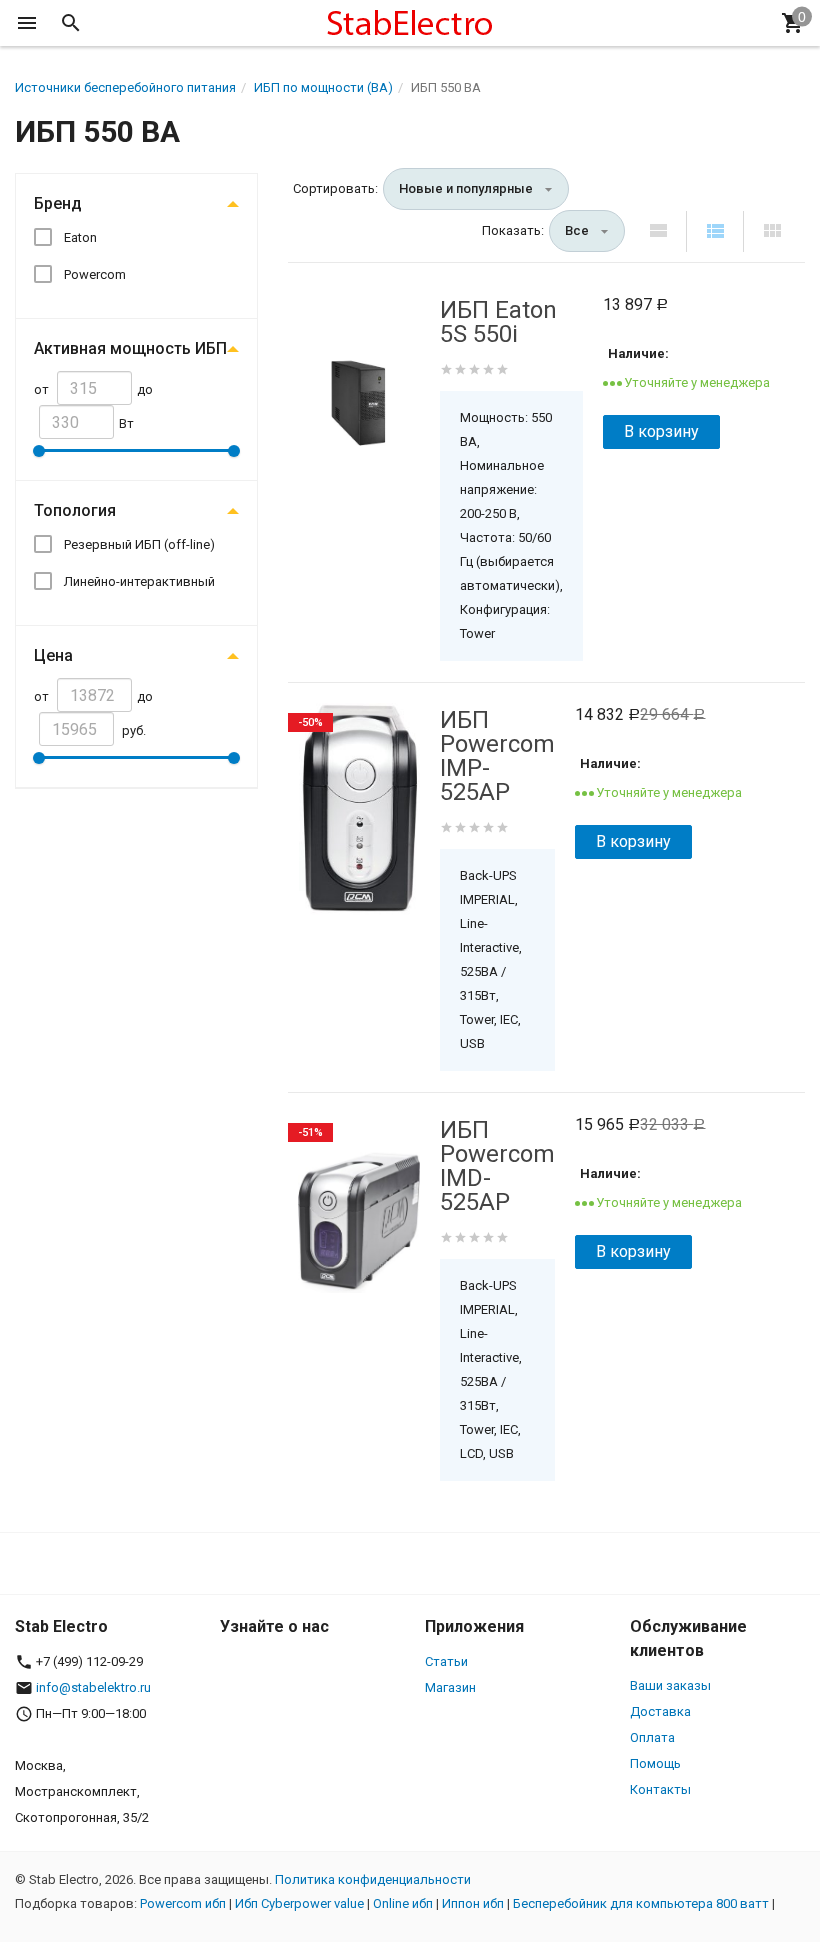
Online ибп (403, 1903)
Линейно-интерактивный (139, 581)
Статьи (446, 1661)
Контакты (660, 1789)
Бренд (58, 203)
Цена (53, 655)
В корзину (661, 431)
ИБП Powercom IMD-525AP (497, 1166)
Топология (75, 510)
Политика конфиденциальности (373, 1879)
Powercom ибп (183, 1903)
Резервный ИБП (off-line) (139, 544)
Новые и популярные (466, 188)
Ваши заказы (670, 1685)
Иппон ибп (473, 1903)
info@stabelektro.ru (93, 1687)
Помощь (655, 1763)
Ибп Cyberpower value (299, 1903)
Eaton (80, 237)
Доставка (660, 1711)
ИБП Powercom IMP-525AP (497, 756)
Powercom (95, 274)
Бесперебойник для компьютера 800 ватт (641, 1903)
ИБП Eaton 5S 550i (498, 322)
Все (577, 230)
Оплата (652, 1737)
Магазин (450, 1687)
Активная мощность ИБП (130, 348)
